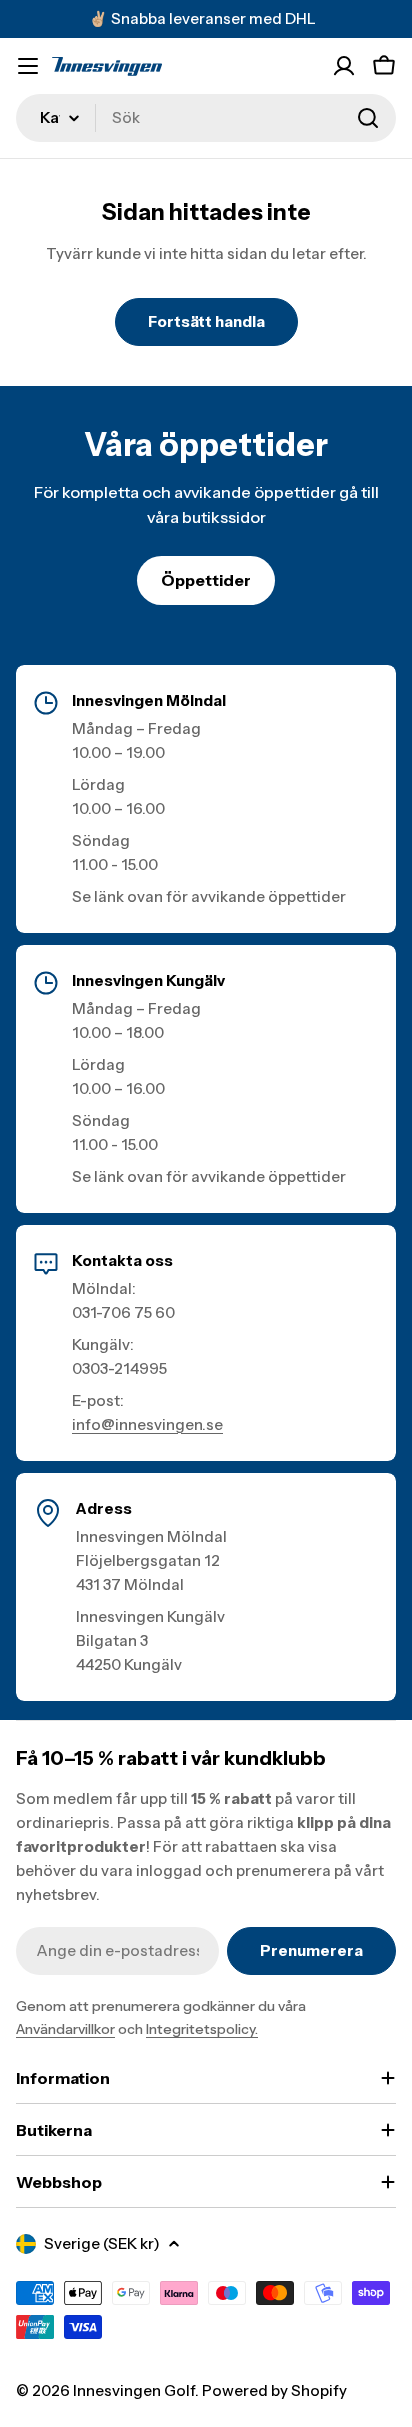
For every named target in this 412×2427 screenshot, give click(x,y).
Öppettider (206, 580)
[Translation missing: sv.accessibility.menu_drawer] (28, 66)
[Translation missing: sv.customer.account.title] (344, 66)
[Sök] (368, 118)
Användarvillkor (65, 2029)
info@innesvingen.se (147, 1424)
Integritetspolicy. (202, 2029)
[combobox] (206, 118)
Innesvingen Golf (134, 2390)
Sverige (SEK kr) (102, 2243)
